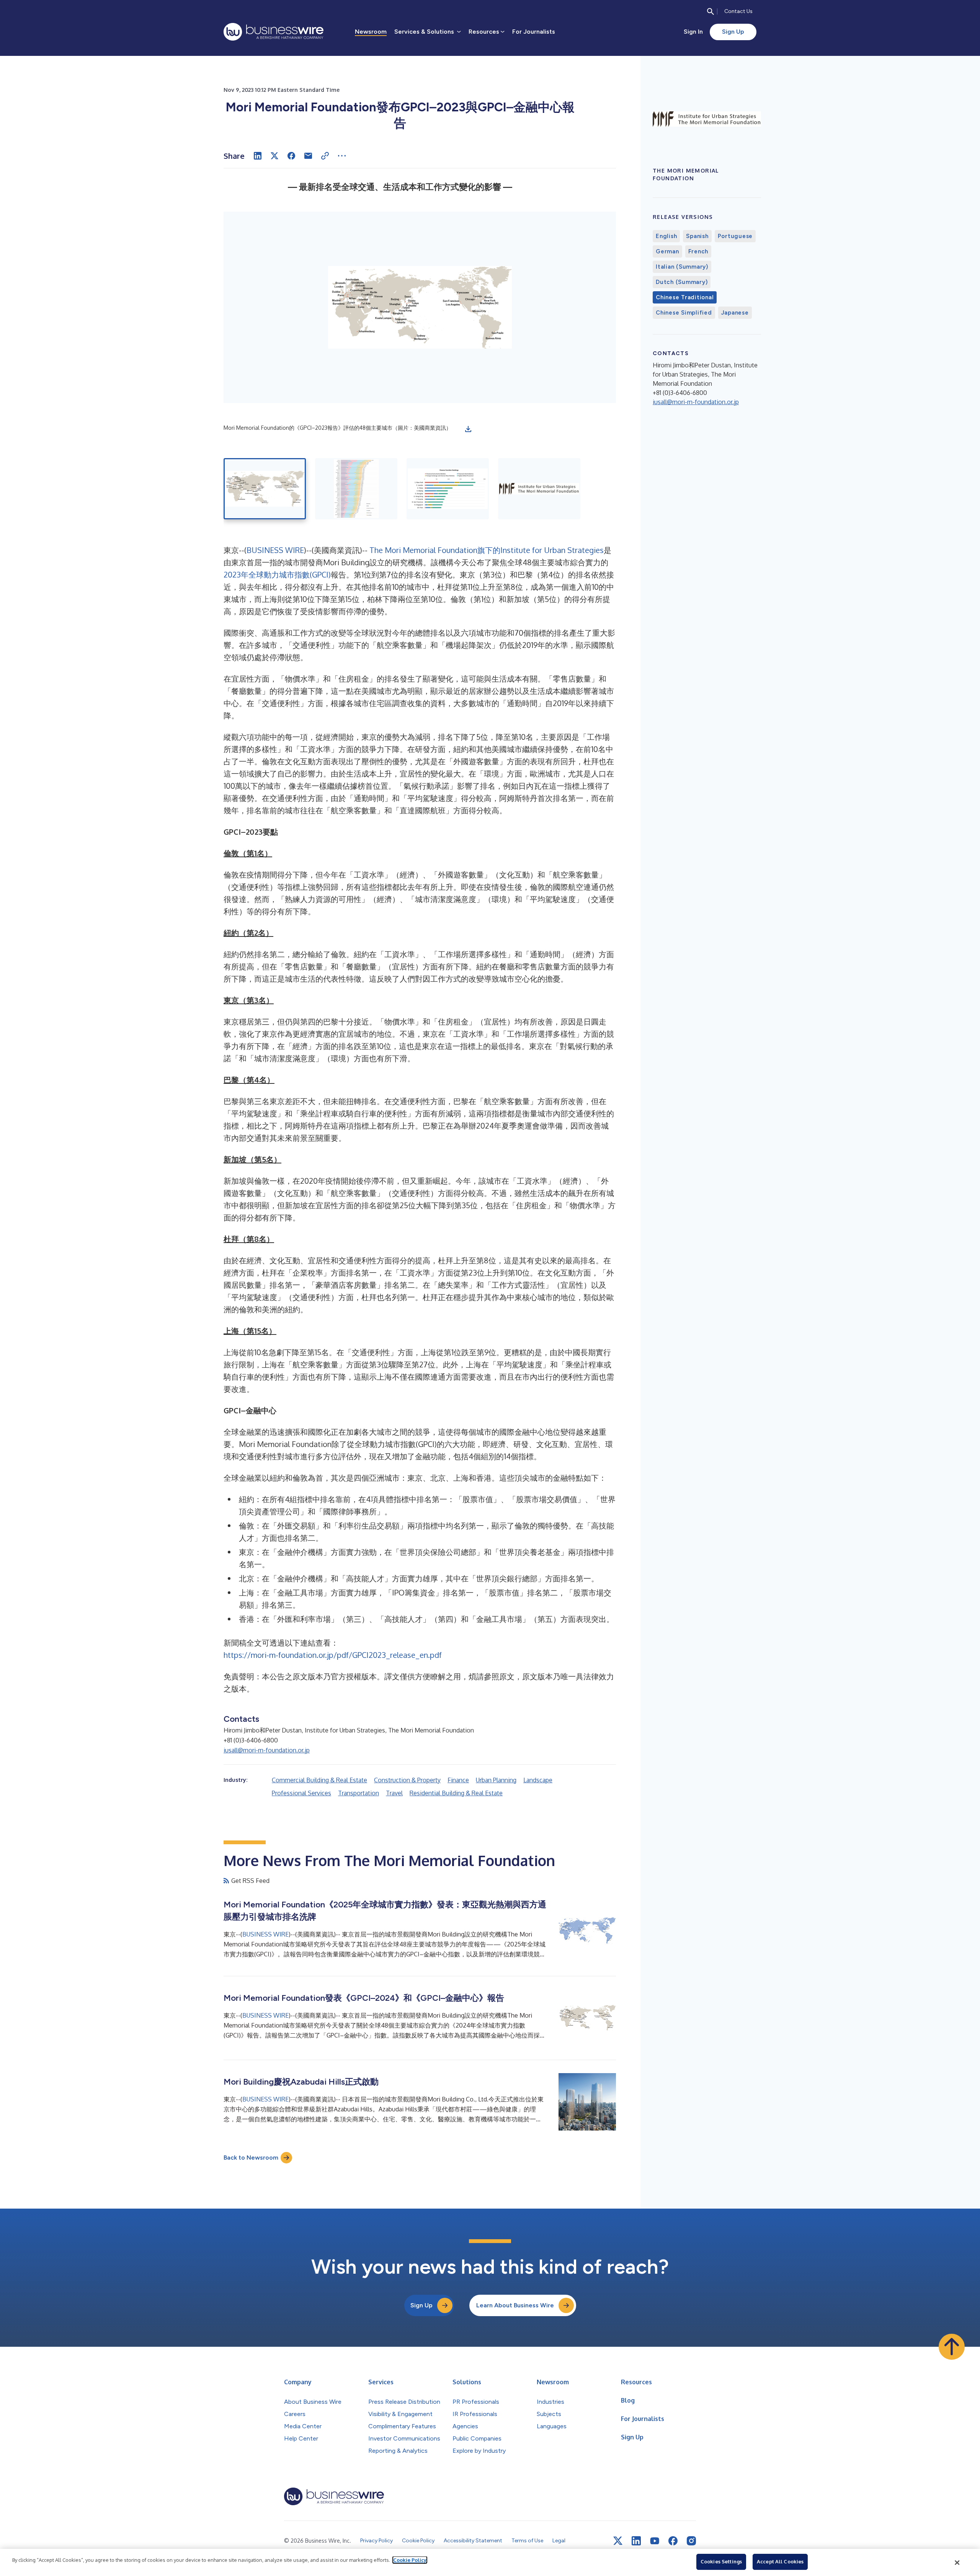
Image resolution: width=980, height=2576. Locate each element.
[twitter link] (618, 2541)
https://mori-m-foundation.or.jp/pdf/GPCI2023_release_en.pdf (333, 1655)
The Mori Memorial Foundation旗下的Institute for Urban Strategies (487, 550)
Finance (458, 1780)
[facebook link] (673, 2541)
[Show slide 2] (356, 489)
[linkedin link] (636, 2541)
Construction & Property (407, 1780)
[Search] (710, 11)
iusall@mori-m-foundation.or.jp (267, 1750)
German (667, 251)
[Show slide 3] (448, 489)
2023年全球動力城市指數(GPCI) (277, 574)
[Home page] (274, 32)
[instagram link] (691, 2541)
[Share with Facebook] (291, 156)
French (698, 251)
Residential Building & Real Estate (456, 1793)
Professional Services (301, 1793)
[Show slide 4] (539, 489)
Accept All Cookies (780, 2561)
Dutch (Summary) (682, 282)
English (666, 236)
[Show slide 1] (265, 489)
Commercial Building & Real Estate (319, 1780)
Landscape (538, 1780)
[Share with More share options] (342, 156)
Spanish (697, 236)
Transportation (359, 1793)
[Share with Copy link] (325, 156)
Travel (394, 1793)
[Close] (957, 2563)
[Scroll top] (952, 2347)
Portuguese (735, 236)
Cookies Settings (721, 2561)
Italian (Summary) (682, 267)
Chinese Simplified (684, 313)
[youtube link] (655, 2541)
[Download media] (468, 429)
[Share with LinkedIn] (258, 156)
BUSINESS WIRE (275, 550)
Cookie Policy (410, 2560)
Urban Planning (496, 1780)
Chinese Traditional (685, 297)
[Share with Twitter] (274, 156)
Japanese (735, 313)
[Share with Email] (308, 156)
